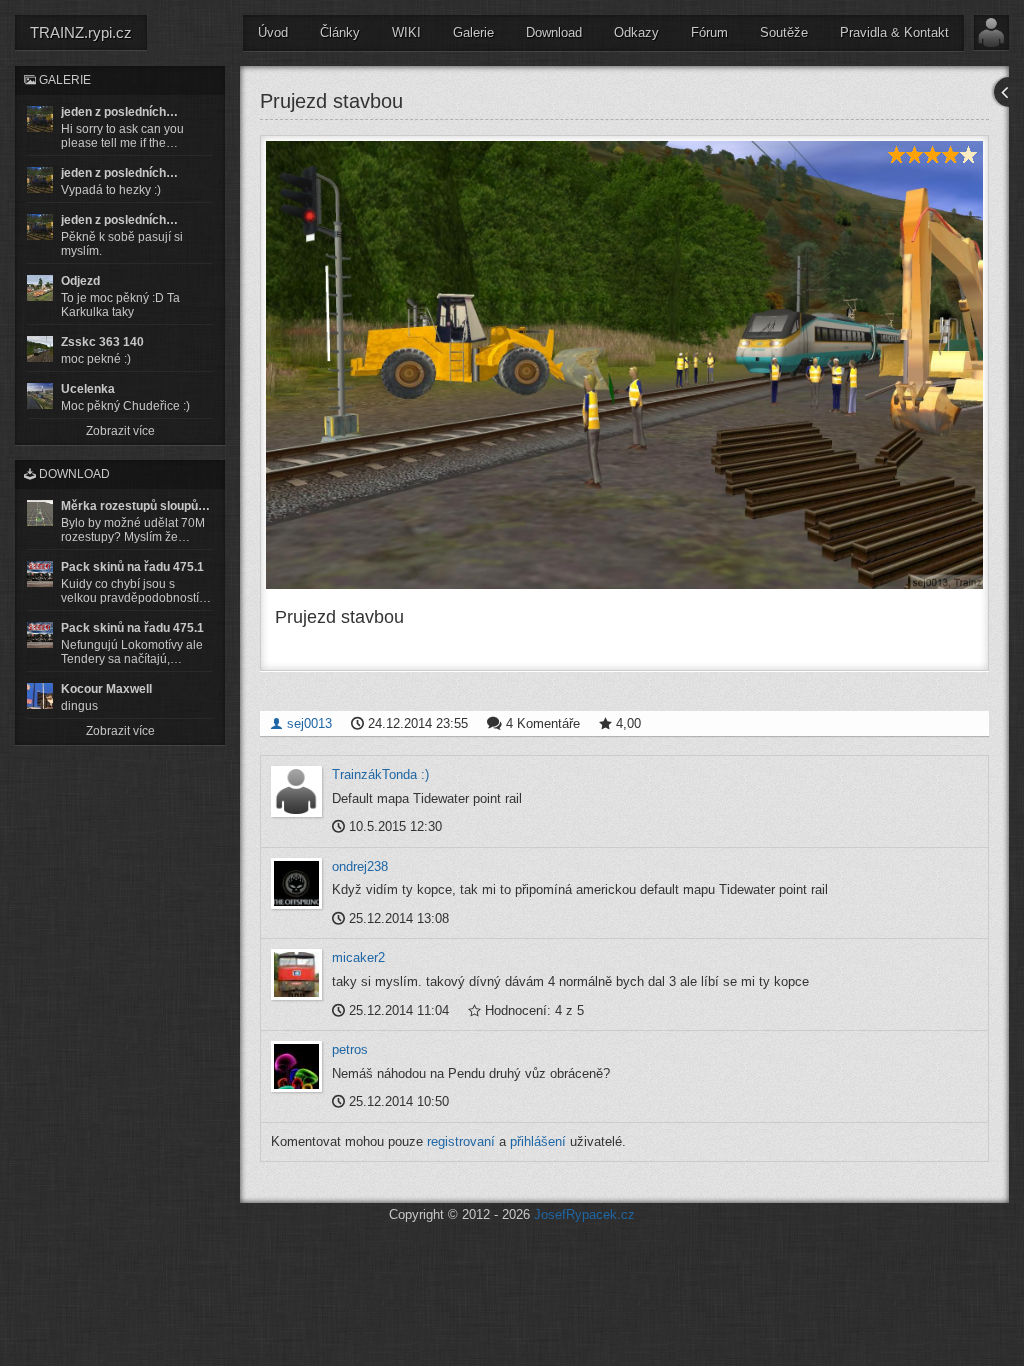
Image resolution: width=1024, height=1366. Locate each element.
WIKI (406, 32)
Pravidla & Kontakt (894, 32)
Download (554, 32)
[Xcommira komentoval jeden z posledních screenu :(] (40, 227)
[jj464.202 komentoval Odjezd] (40, 288)
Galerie (473, 32)
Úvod (273, 32)
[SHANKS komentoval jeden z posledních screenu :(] (40, 119)
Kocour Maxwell (106, 689)
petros (350, 1049)
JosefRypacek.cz (584, 1214)
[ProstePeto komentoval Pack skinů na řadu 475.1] (40, 635)
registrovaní (461, 1141)
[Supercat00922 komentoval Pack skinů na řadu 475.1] (40, 574)
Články (340, 32)
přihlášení (538, 1141)
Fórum (709, 32)
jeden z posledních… (119, 112)
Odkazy (636, 32)
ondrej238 (360, 866)
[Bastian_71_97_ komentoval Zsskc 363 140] (40, 349)
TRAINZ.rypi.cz (81, 32)
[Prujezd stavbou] (624, 365)
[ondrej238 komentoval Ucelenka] (40, 396)
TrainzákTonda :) (380, 774)
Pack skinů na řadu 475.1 (132, 567)
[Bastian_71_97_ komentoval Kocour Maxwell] (40, 696)
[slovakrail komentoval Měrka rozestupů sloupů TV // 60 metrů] (40, 513)
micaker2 (358, 957)
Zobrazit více (120, 431)
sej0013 (307, 723)
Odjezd (80, 281)
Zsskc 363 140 (102, 342)
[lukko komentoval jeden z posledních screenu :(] (40, 180)
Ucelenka (88, 389)
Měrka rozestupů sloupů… (135, 506)
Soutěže (784, 32)
